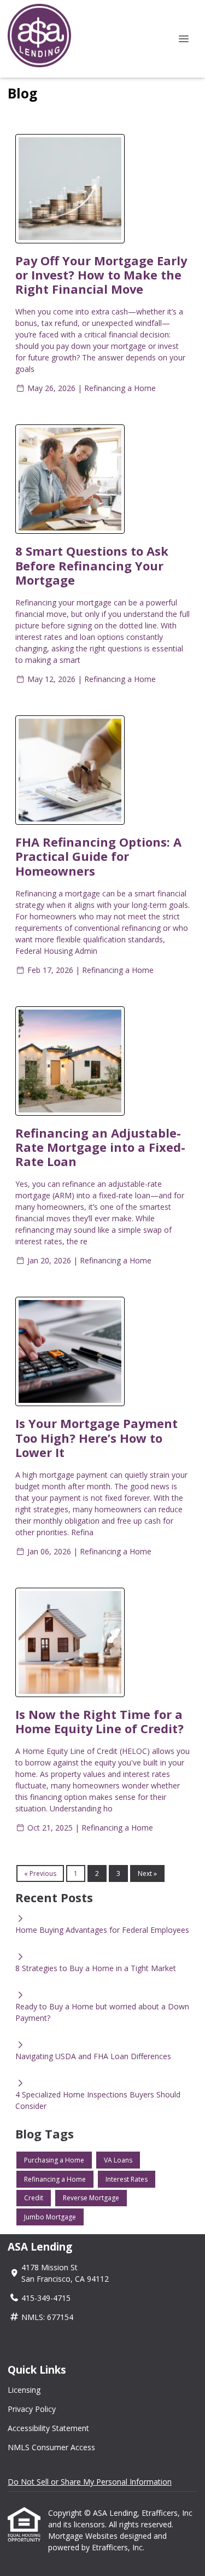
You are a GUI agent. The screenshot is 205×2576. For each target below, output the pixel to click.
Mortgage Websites (84, 2536)
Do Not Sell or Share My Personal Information (90, 2482)
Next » (147, 1873)
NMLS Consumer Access (51, 2447)
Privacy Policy (32, 2409)
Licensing (24, 2390)
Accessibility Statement (48, 2428)
